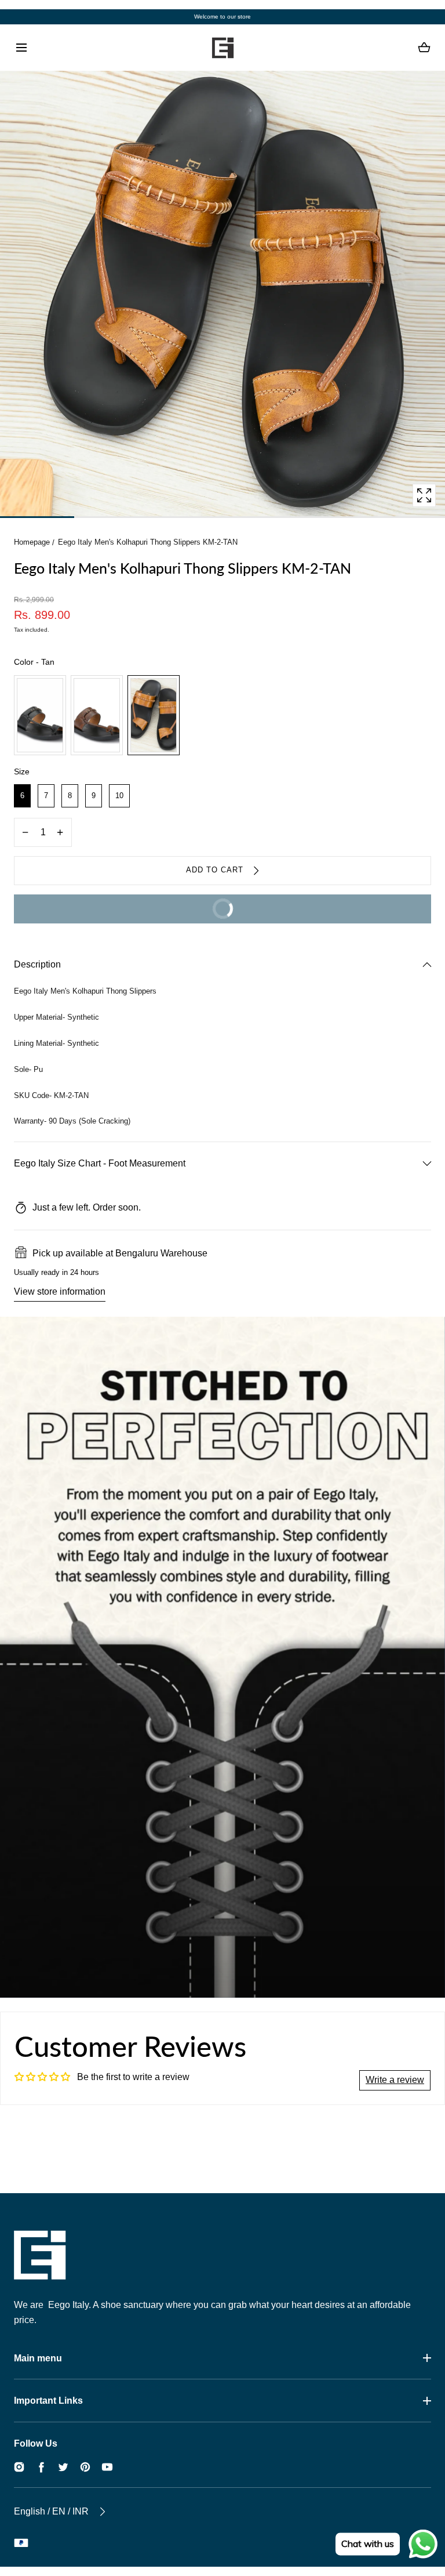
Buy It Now (131, 914)
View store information (60, 1291)
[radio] (40, 715)
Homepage (32, 542)
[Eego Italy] (222, 48)
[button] (21, 48)
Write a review (395, 2080)
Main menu (38, 2358)
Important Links (48, 2401)
